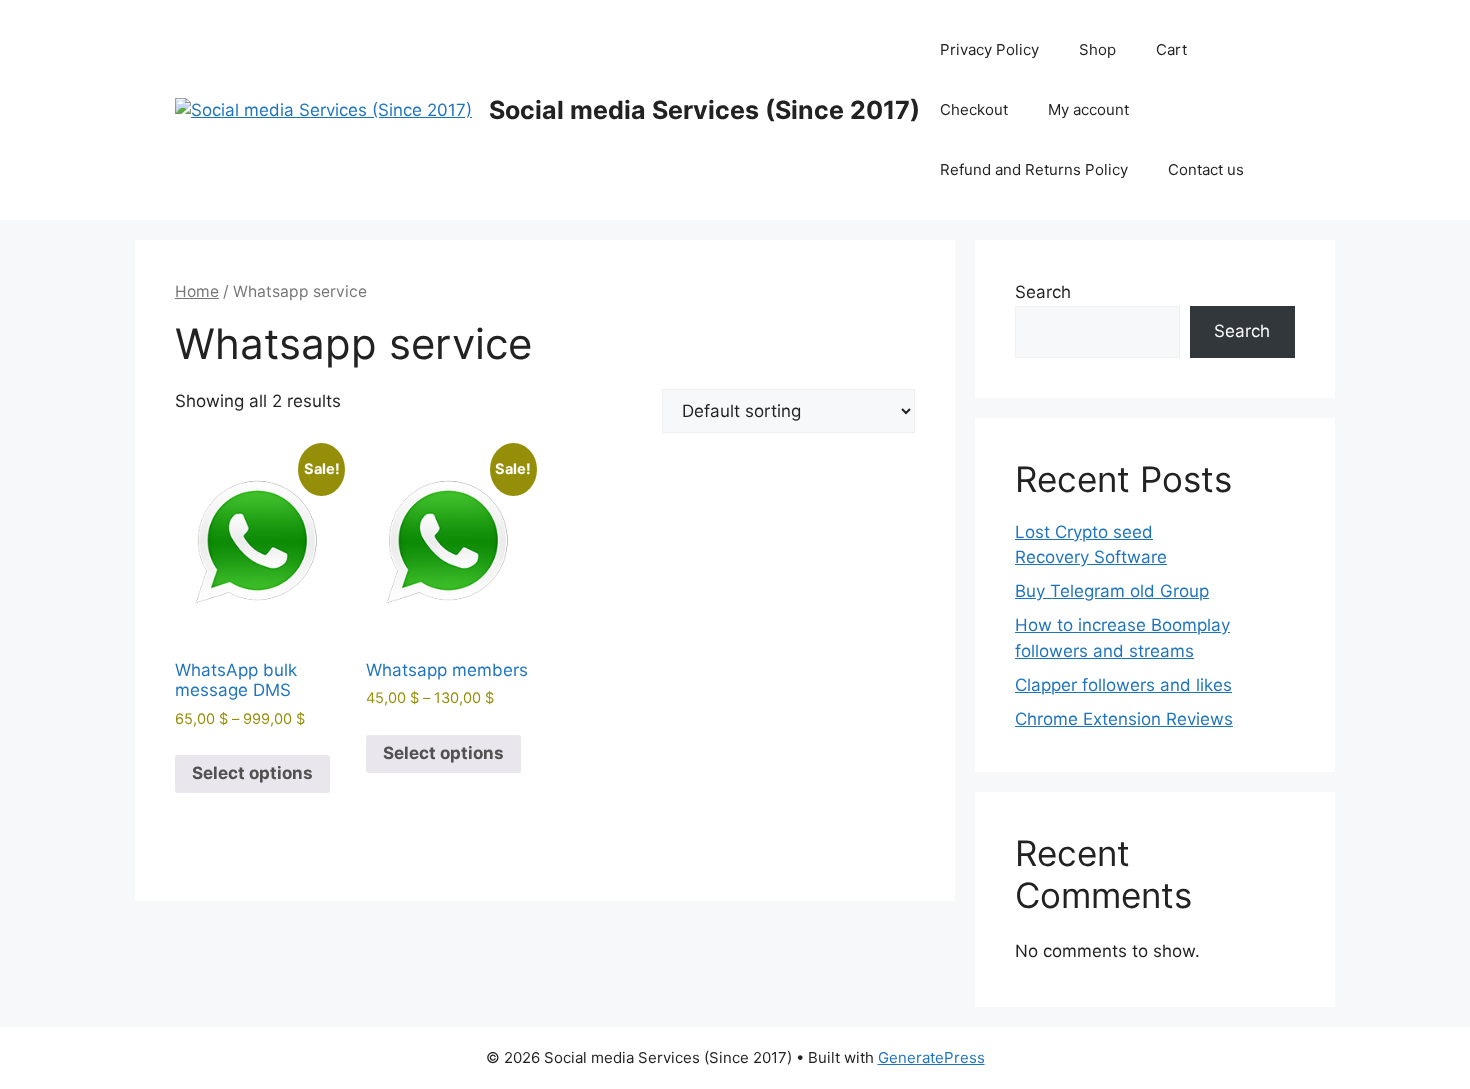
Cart (1171, 49)
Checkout (974, 109)
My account (1088, 109)
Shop (1097, 49)
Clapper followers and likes (1123, 685)
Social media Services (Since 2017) (704, 110)
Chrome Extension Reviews (1124, 719)
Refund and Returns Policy (1034, 169)
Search (1043, 292)
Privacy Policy (989, 49)
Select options (252, 773)
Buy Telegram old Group (1112, 591)
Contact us (1206, 169)
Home (197, 291)
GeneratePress (931, 1057)
